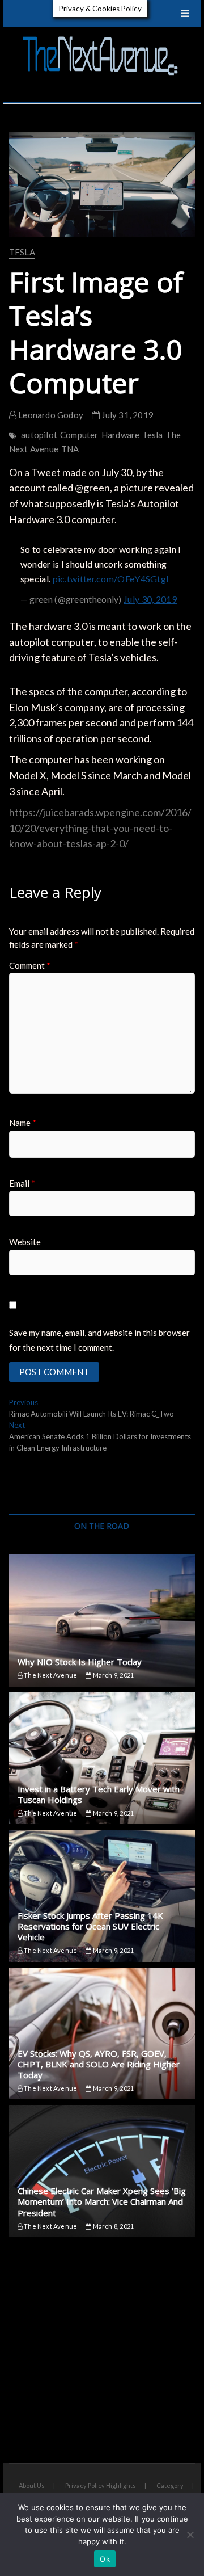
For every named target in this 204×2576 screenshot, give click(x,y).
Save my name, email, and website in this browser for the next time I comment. (99, 1340)
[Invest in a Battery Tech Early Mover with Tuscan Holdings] (102, 1758)
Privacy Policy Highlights (101, 2485)
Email (22, 1183)
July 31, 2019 (127, 415)
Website (25, 1242)
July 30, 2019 (150, 599)
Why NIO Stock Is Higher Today (80, 1662)
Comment (30, 965)
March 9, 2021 (112, 1675)
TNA (70, 449)
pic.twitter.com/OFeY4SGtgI (111, 579)
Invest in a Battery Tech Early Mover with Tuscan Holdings (99, 1794)
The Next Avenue (50, 1675)
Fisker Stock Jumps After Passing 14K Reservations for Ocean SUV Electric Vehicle (90, 1926)
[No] (190, 2535)
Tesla (22, 252)
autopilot (39, 435)
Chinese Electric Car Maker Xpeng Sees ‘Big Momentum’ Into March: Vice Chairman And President (102, 2201)
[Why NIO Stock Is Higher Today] (102, 1621)
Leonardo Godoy (50, 415)
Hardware (121, 435)
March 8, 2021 (112, 2226)
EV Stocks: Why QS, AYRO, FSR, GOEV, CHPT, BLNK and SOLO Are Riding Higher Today (99, 2064)
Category (170, 2485)
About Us (32, 2485)
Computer (79, 435)
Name (23, 1123)
